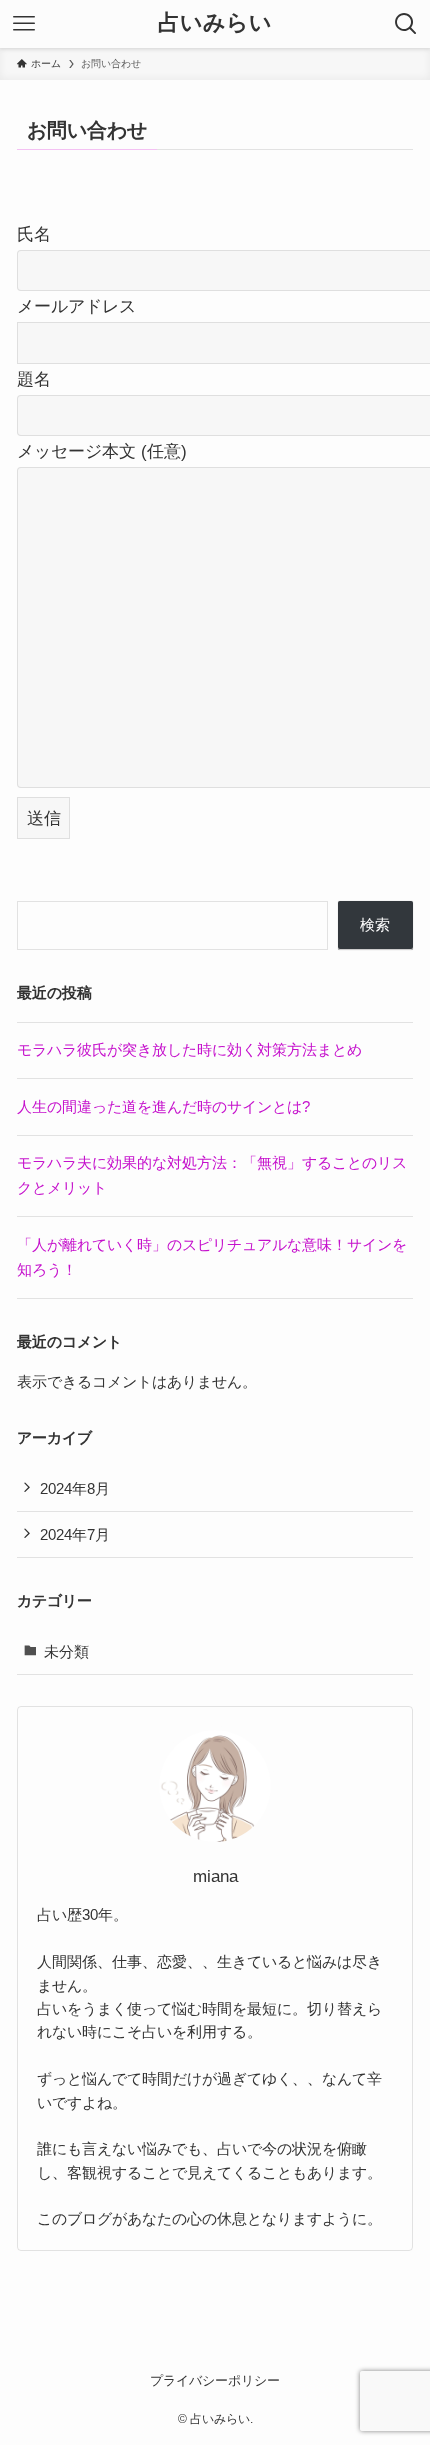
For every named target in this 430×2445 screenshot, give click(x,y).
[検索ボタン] (406, 24)
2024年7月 (75, 1534)
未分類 (66, 1651)
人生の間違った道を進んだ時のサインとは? (163, 1106)
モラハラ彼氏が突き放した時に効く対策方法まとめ (189, 1049)
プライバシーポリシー (215, 2380)
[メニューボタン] (24, 24)
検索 (375, 924)
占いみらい (215, 24)
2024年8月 (75, 1488)
